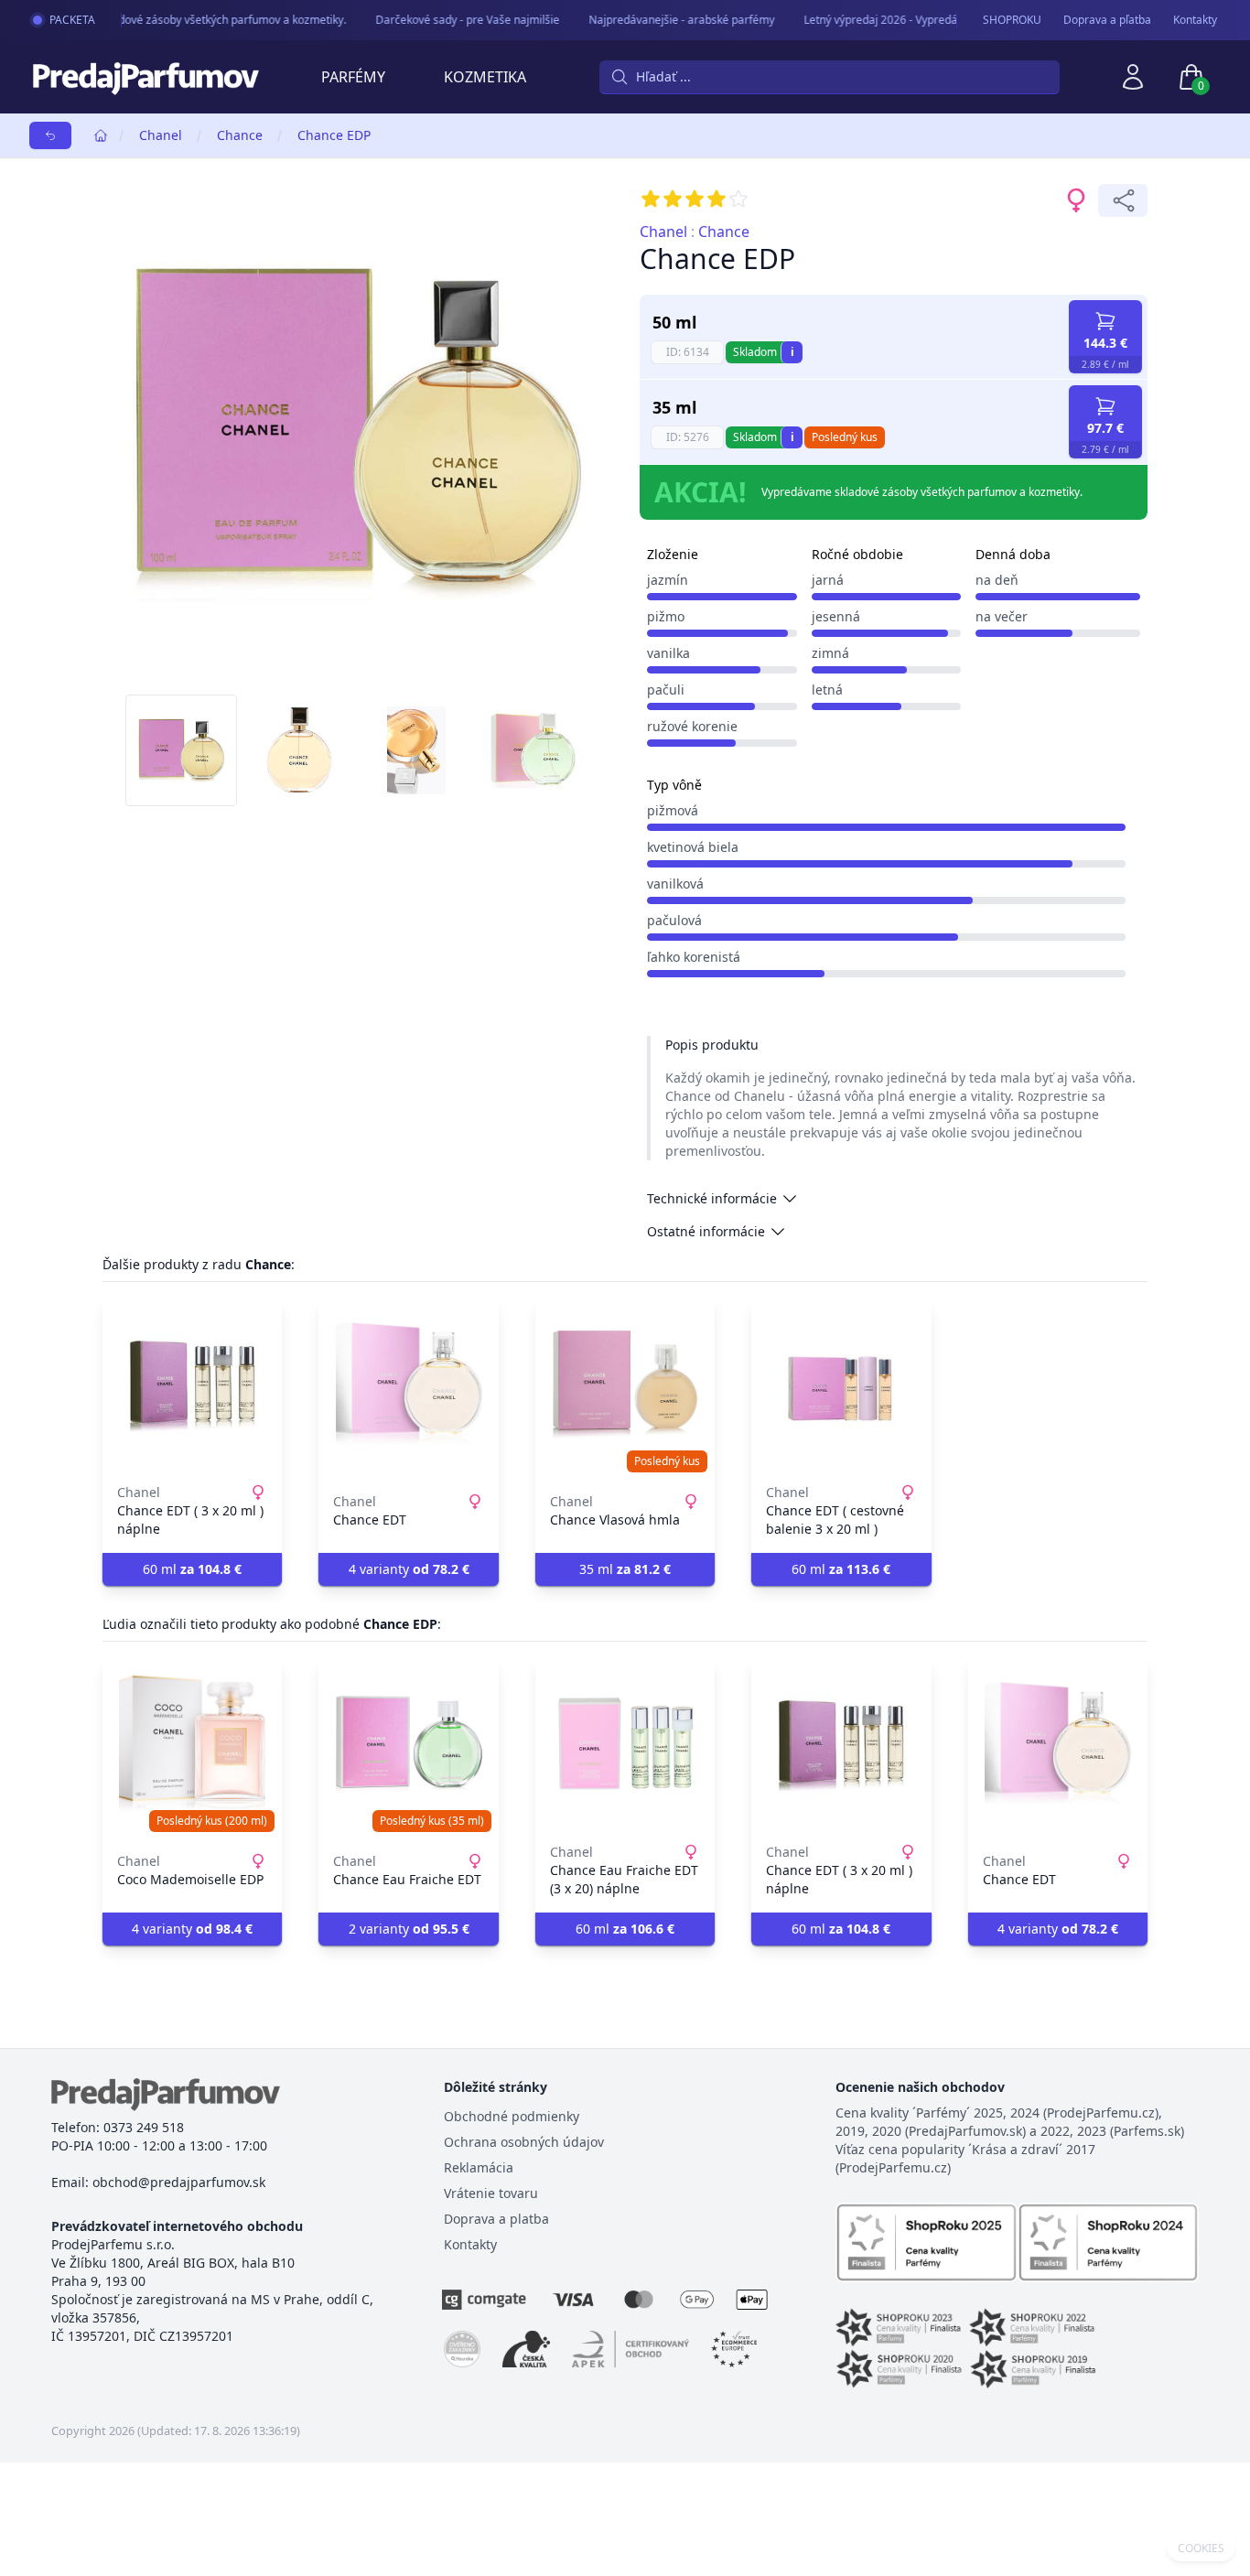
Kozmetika (485, 77)
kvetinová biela (693, 847)
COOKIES (1201, 2549)
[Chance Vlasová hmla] (625, 1385)
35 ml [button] (625, 1569)
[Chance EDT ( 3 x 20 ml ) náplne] (192, 1385)
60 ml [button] (192, 1569)
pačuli (666, 690)
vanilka (668, 653)
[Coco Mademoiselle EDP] (192, 1744)
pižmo (666, 616)
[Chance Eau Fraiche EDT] (408, 1744)
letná (827, 690)
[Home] (101, 135)
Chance (240, 135)
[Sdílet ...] (1123, 200)
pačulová (674, 920)
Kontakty (1195, 20)
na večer (1002, 616)
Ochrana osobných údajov (524, 2142)
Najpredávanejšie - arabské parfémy (668, 20)
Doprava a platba (496, 2219)
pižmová (673, 810)
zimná (830, 653)
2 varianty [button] (409, 1929)
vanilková (675, 884)
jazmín (668, 580)
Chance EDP (334, 135)
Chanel (161, 135)
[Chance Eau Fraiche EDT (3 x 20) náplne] (625, 1744)
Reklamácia (479, 2167)
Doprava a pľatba (1107, 20)
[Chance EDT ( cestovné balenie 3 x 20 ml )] (841, 1385)
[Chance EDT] (408, 1385)
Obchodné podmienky (512, 2116)
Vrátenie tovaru (491, 2193)
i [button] (792, 352)
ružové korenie (692, 726)
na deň (997, 580)
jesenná (836, 616)
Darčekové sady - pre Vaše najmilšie (453, 20)
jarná (828, 580)
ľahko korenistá (694, 957)
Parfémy (353, 77)
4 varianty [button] (409, 1569)
